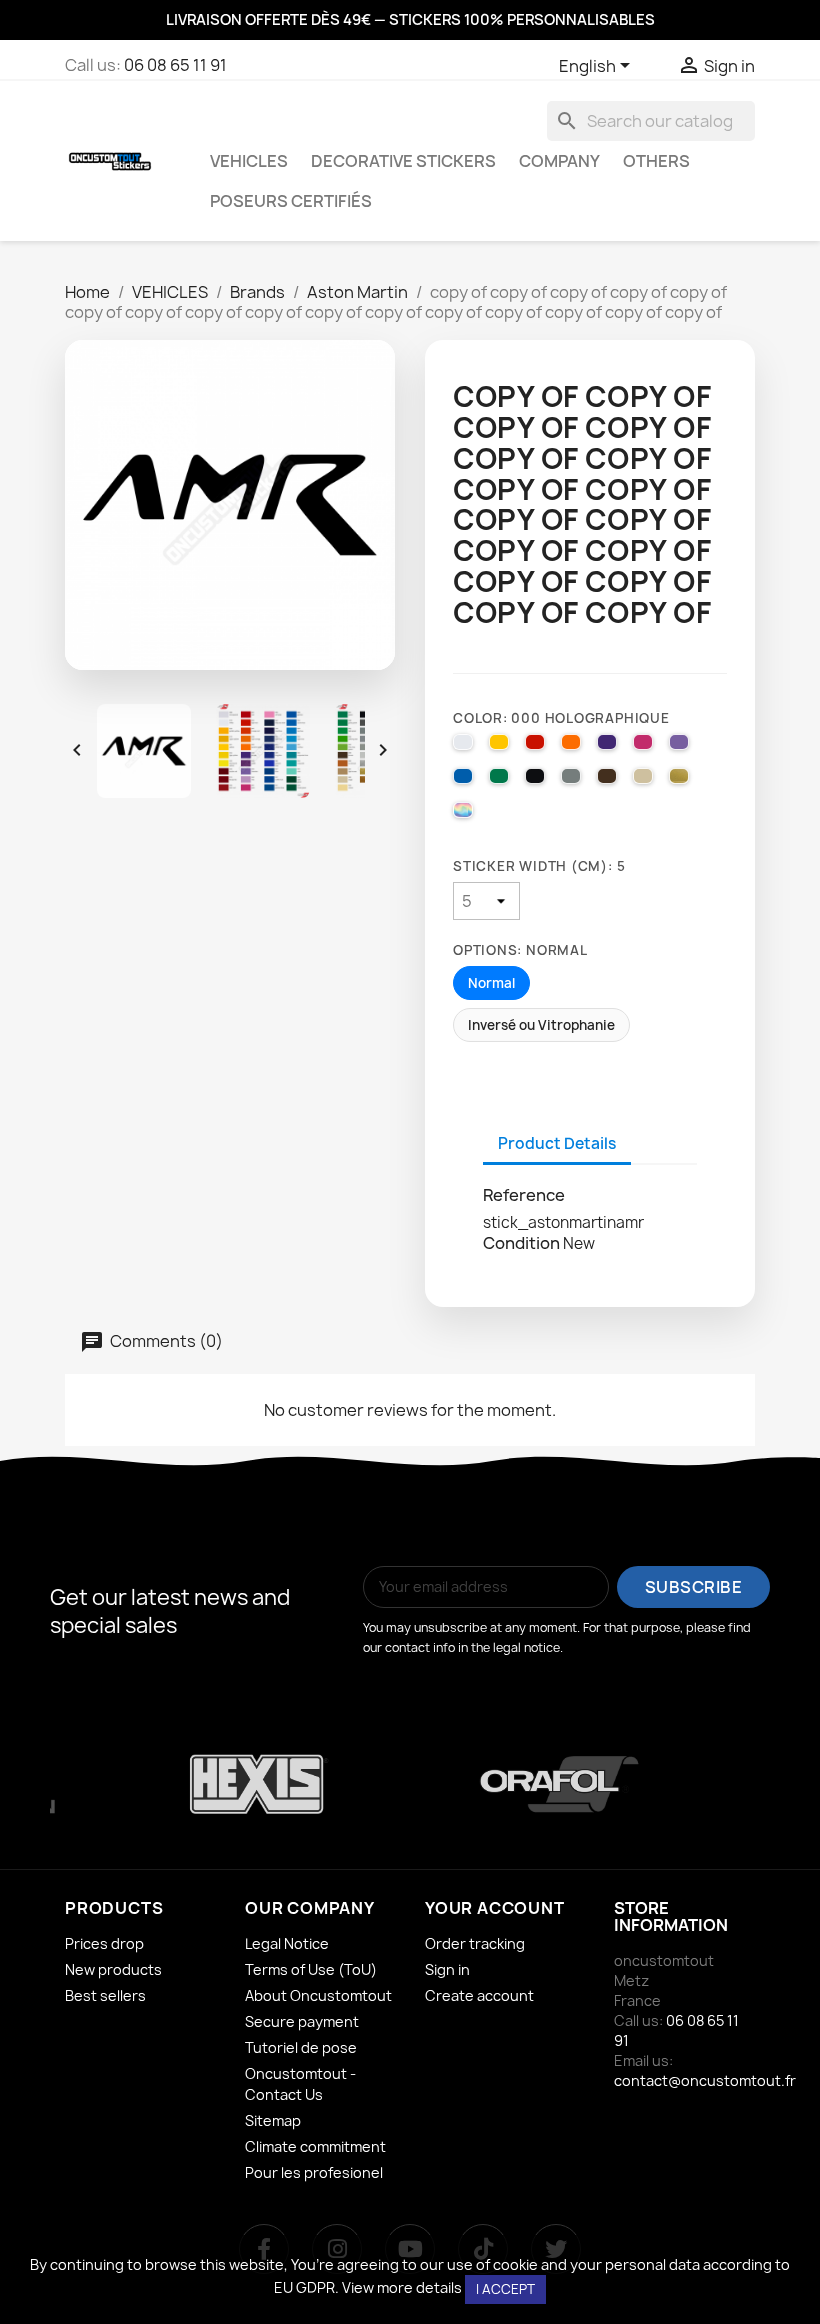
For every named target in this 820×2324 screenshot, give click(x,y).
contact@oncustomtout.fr (705, 2080)
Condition (521, 1243)
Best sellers (105, 1995)
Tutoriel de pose (301, 2047)
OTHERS (656, 161)
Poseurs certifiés (291, 201)
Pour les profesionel (314, 2172)
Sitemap (273, 2120)
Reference (524, 1195)
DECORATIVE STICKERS (403, 161)
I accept (505, 2289)
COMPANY (559, 161)
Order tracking (475, 1943)
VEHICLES (249, 161)
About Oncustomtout (318, 1995)
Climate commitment (315, 2146)
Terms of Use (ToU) (311, 1969)
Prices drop (104, 1943)
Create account (479, 1995)
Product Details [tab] (557, 1143)
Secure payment (302, 2021)
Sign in (447, 1969)
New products (113, 1969)
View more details (402, 2287)
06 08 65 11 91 (175, 65)
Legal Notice (287, 1943)
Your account (495, 1908)
